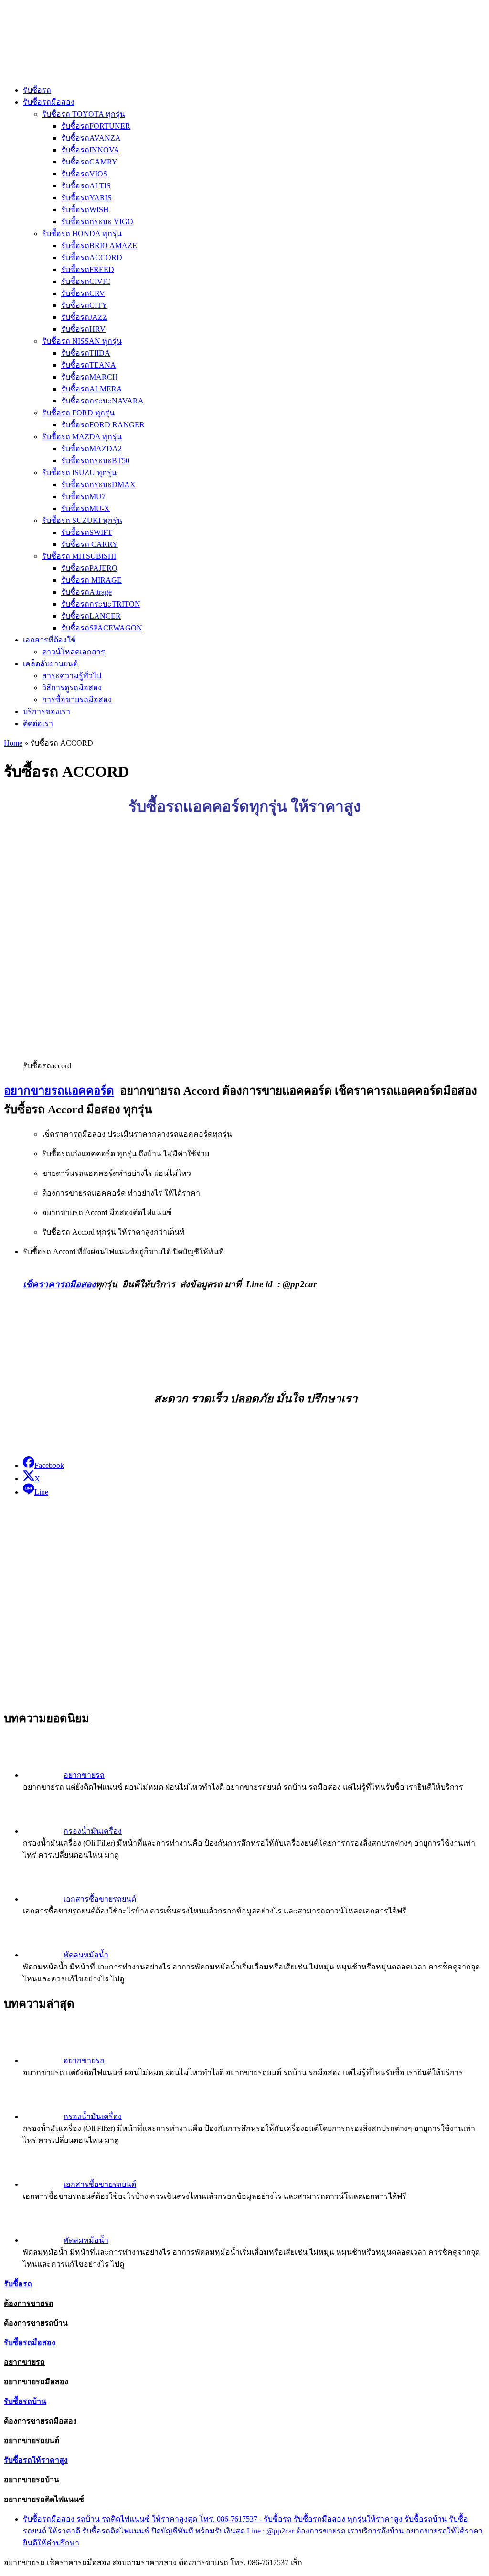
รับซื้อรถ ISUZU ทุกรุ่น (79, 473)
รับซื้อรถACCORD (92, 257)
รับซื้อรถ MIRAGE (91, 580)
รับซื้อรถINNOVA (90, 150)
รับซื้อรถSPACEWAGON (102, 628)
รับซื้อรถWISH (85, 210)
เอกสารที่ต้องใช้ (49, 640)
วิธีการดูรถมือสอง (72, 688)
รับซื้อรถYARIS (86, 198)
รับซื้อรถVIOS (84, 174)
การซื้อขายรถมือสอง (77, 700)
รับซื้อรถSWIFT (87, 532)
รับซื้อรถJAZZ (84, 317)
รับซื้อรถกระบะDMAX (98, 484)
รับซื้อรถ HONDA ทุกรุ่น (82, 234)
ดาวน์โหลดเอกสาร (74, 652)
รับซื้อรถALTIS (86, 186)
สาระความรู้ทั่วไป (72, 676)
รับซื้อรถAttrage (86, 592)
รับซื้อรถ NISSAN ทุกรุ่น (82, 341)
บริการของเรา (47, 712)
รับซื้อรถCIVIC (86, 281)
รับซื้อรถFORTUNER (96, 126)
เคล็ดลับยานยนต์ (50, 664)
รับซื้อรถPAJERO (89, 568)
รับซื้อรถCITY (84, 305)
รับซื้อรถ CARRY (90, 544)
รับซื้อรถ (37, 90)
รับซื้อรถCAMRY (89, 162)
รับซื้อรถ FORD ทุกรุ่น (78, 413)
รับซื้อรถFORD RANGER (103, 425)
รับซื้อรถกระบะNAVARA (102, 401)
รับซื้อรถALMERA (92, 389)
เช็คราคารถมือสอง (59, 1284)
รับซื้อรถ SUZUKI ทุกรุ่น (82, 520)
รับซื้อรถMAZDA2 (91, 449)
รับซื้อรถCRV (83, 293)
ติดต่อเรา (38, 723)
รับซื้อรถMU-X (85, 508)
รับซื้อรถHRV (83, 329)
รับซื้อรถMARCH (90, 377)
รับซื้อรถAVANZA (91, 138)
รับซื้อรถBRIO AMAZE (99, 245)
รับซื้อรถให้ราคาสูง (36, 2460)
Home (13, 743)
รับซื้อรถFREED (88, 269)
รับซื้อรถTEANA (89, 365)
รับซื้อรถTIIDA (86, 353)
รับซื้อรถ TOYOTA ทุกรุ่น (84, 114)
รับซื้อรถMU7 (83, 496)
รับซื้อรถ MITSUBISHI (79, 556)
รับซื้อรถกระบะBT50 (95, 461)
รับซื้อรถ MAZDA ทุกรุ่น (82, 437)
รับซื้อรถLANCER (91, 616)
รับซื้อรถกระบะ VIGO (97, 222)
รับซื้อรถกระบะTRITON (101, 604)
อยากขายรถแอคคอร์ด (59, 1091)
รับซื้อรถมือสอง (49, 102)
